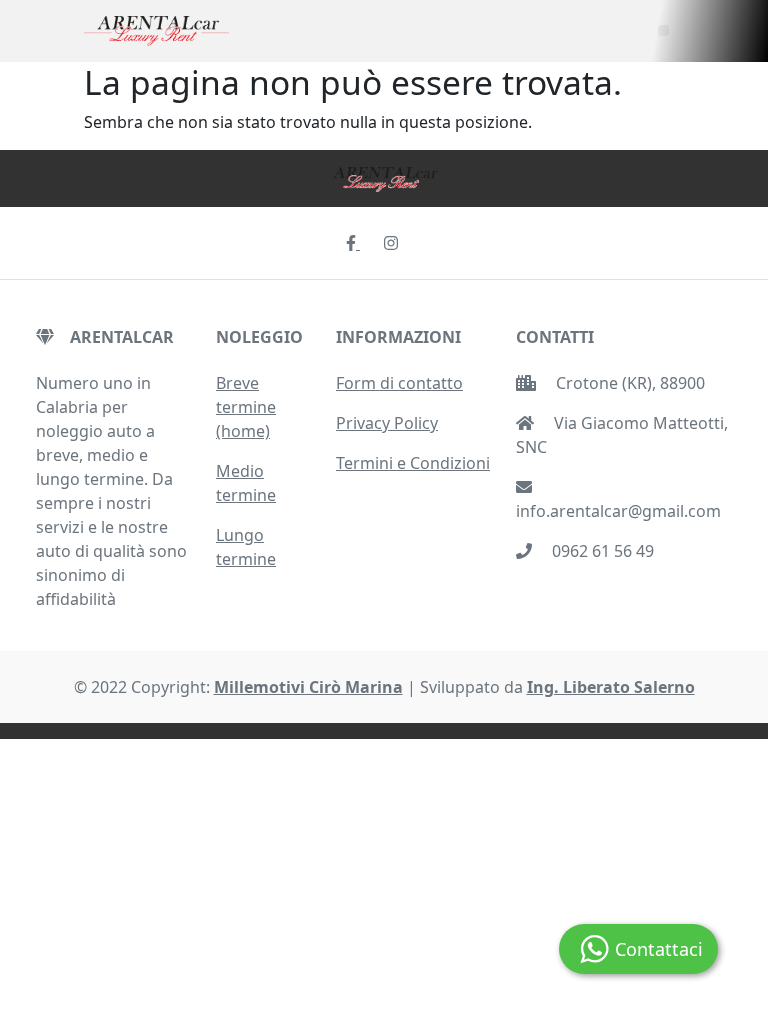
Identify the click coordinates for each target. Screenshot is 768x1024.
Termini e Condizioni (413, 463)
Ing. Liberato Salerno (611, 687)
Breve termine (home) (246, 407)
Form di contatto (399, 383)
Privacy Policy (387, 423)
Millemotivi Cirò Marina (308, 687)
